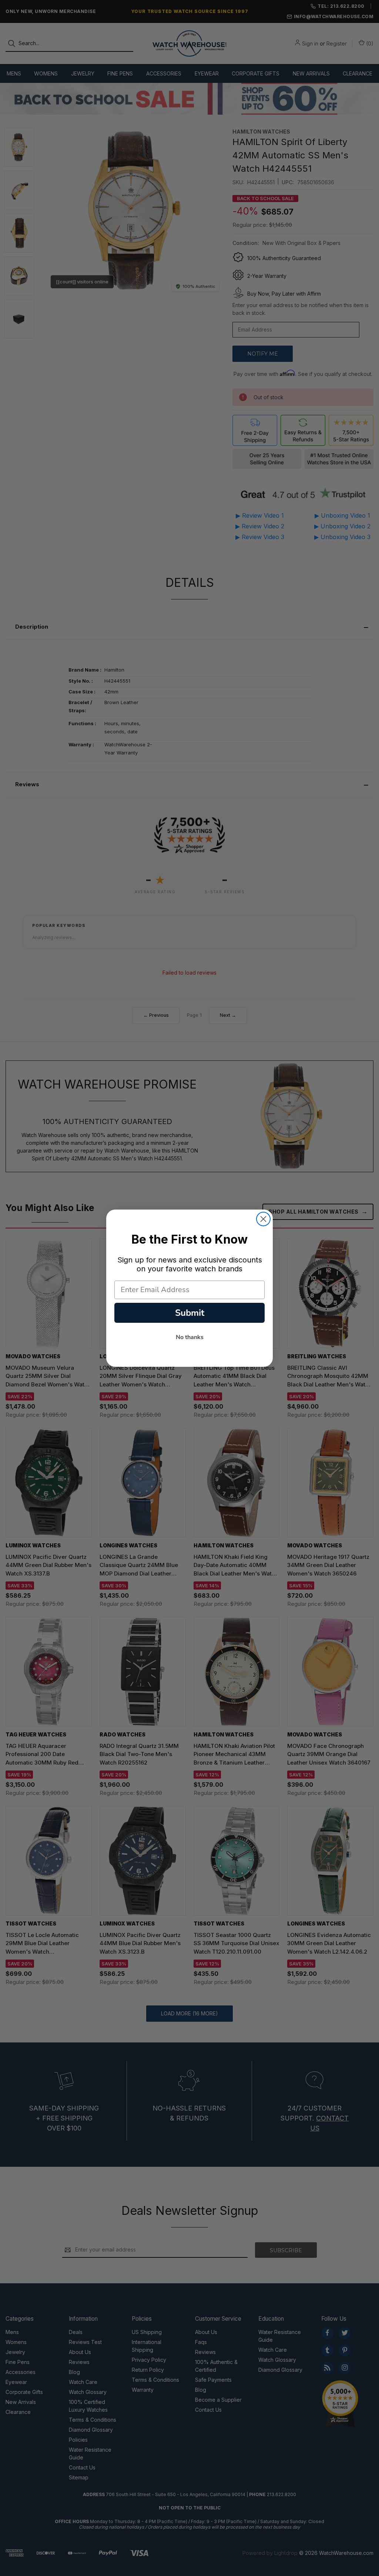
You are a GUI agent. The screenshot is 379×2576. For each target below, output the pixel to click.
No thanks (190, 1337)
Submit (190, 1313)
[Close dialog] (263, 1219)
